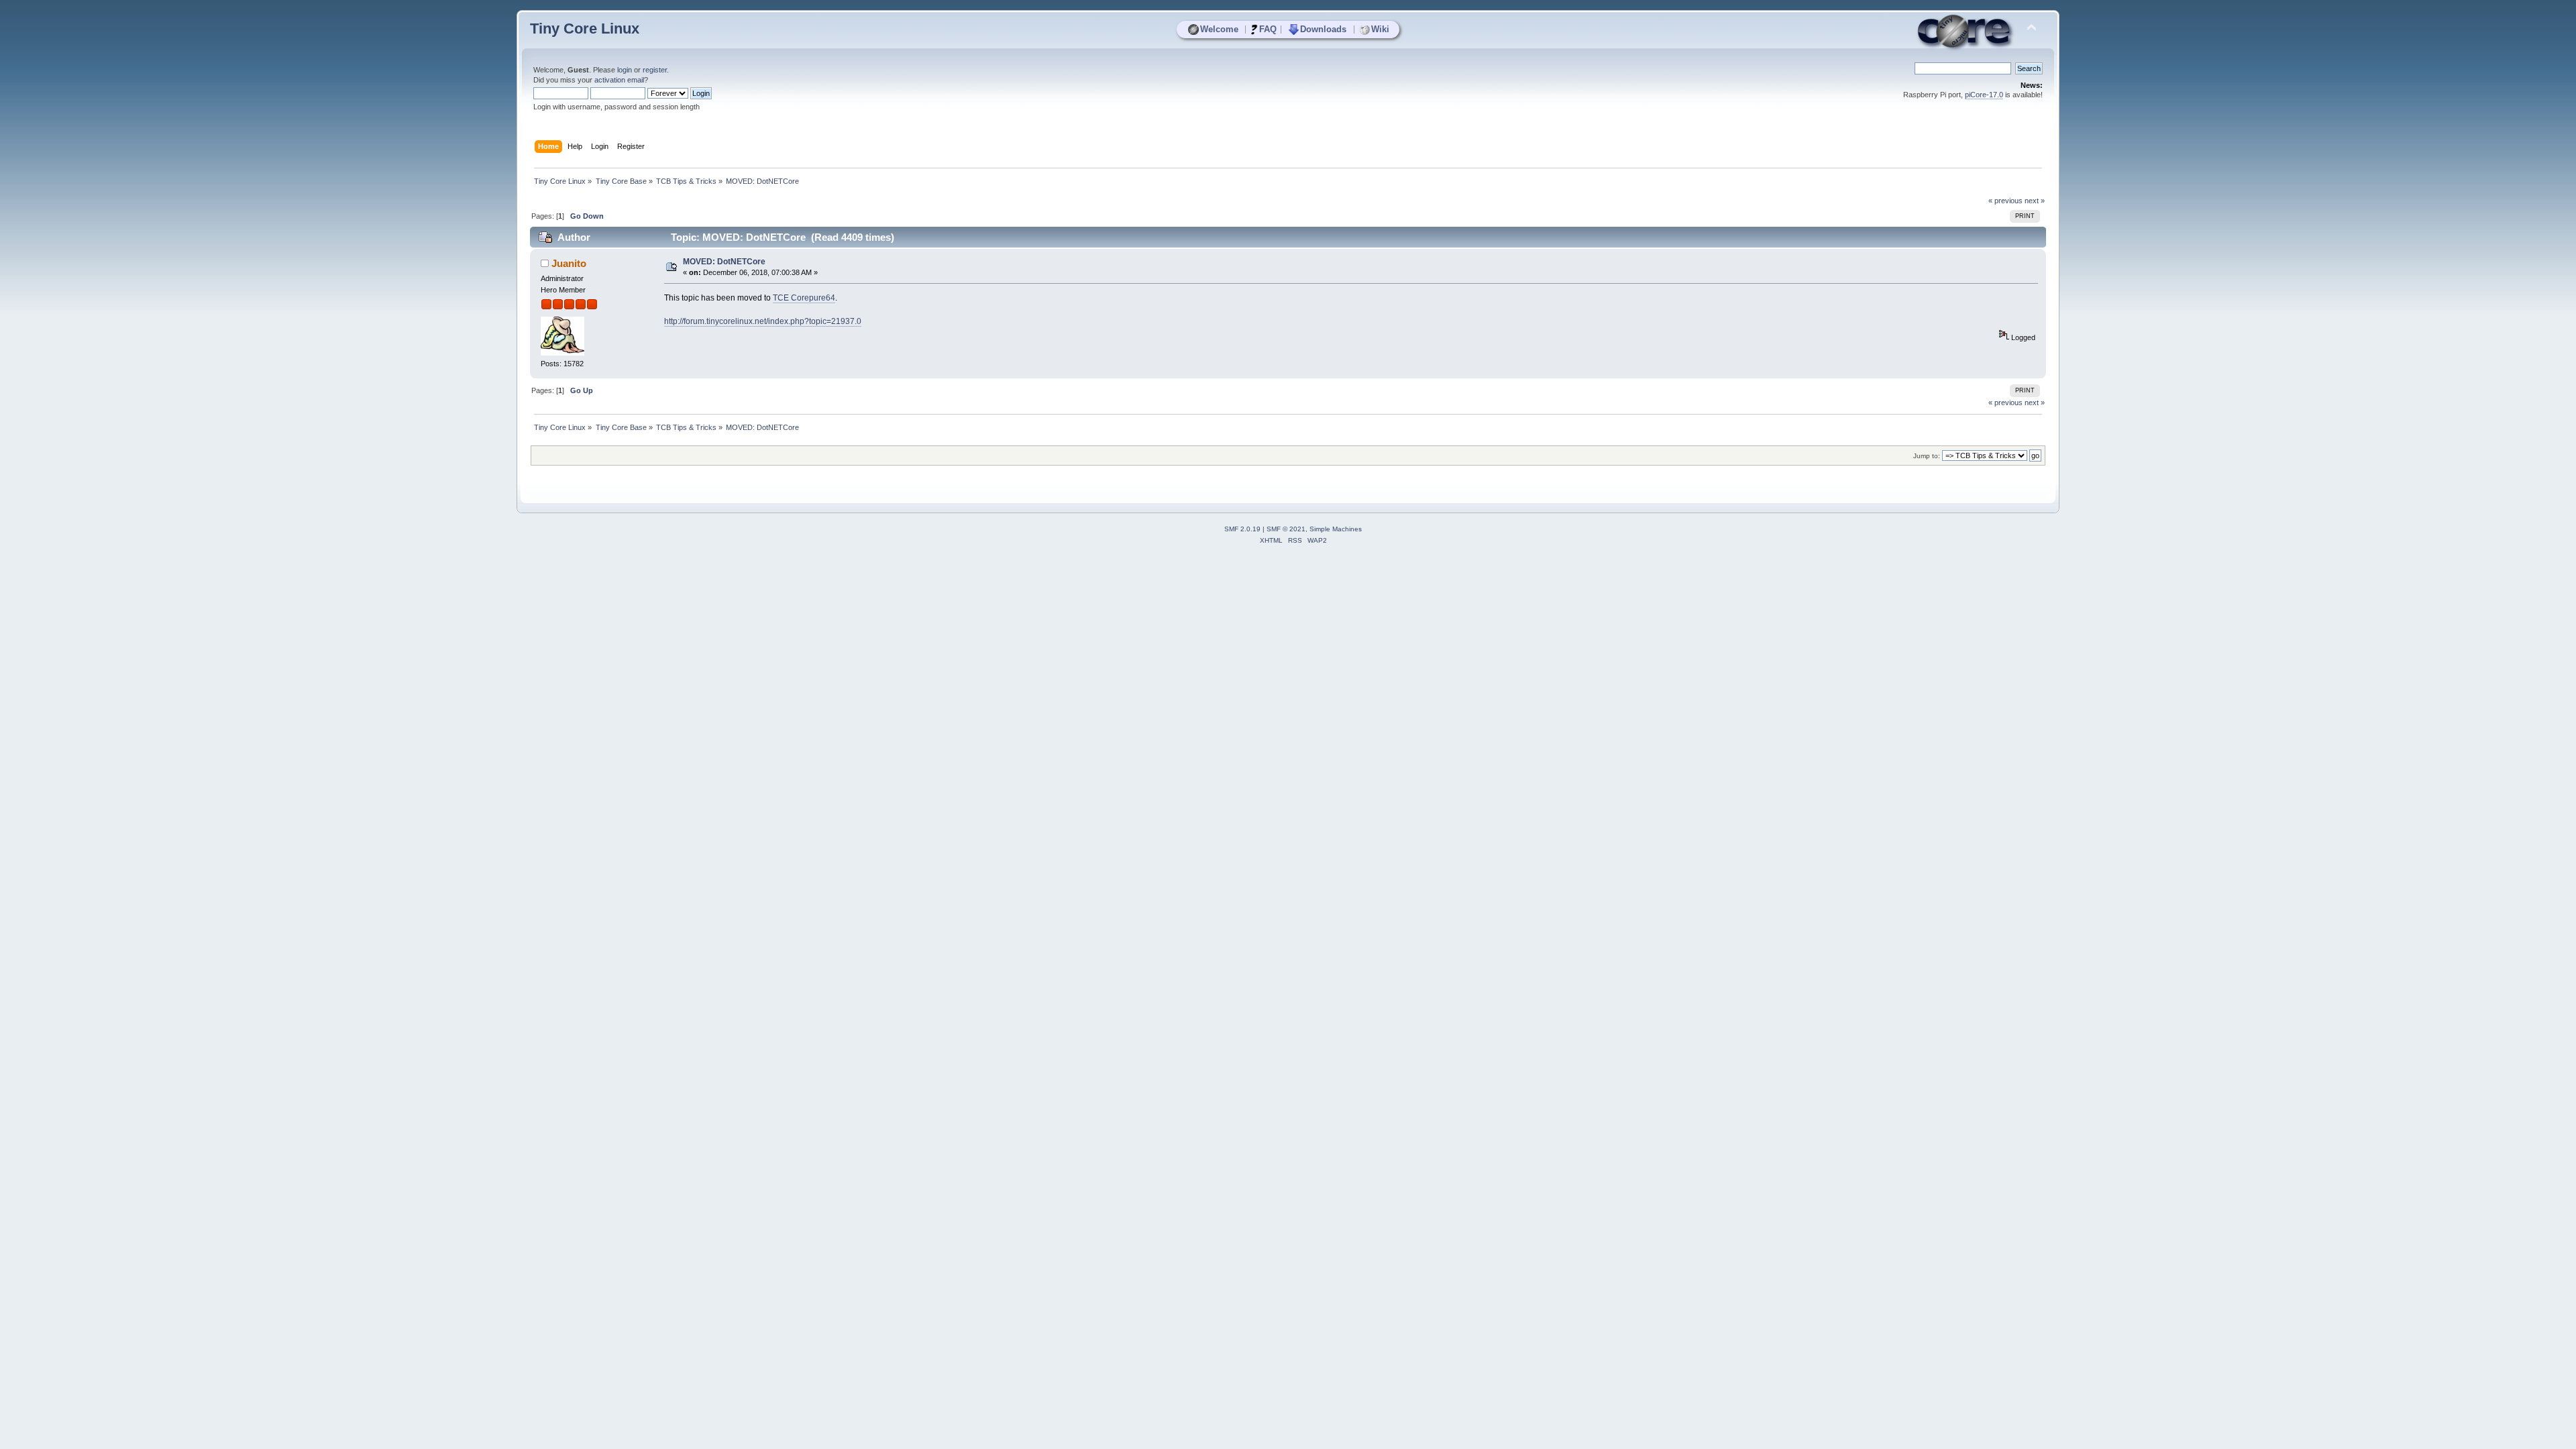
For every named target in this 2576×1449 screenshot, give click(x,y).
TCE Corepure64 (804, 298)
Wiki (1380, 29)
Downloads (1323, 29)
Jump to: (1927, 456)
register (655, 70)
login (625, 70)
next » (2035, 201)
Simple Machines (1336, 529)
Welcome (1219, 29)
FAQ (1268, 29)
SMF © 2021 (1286, 529)
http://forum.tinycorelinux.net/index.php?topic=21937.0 (763, 321)
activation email (619, 80)
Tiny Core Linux (585, 29)
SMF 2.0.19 (1242, 529)
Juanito (569, 263)
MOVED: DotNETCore (724, 262)
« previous (2005, 201)
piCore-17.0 (1984, 95)
